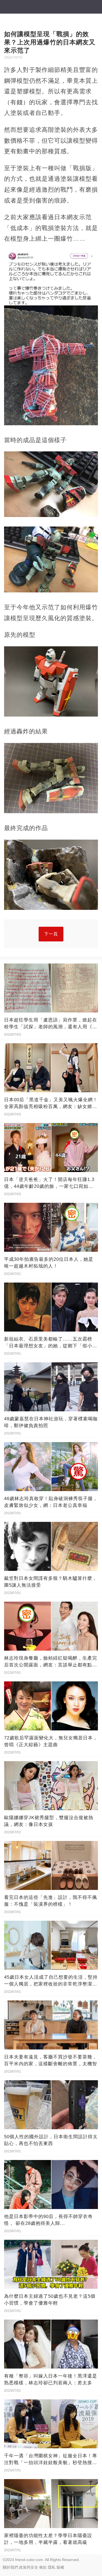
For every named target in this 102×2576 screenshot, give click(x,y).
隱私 (52, 2567)
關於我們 (10, 2567)
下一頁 (51, 934)
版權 (60, 2567)
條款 (43, 2567)
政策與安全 (29, 2567)
